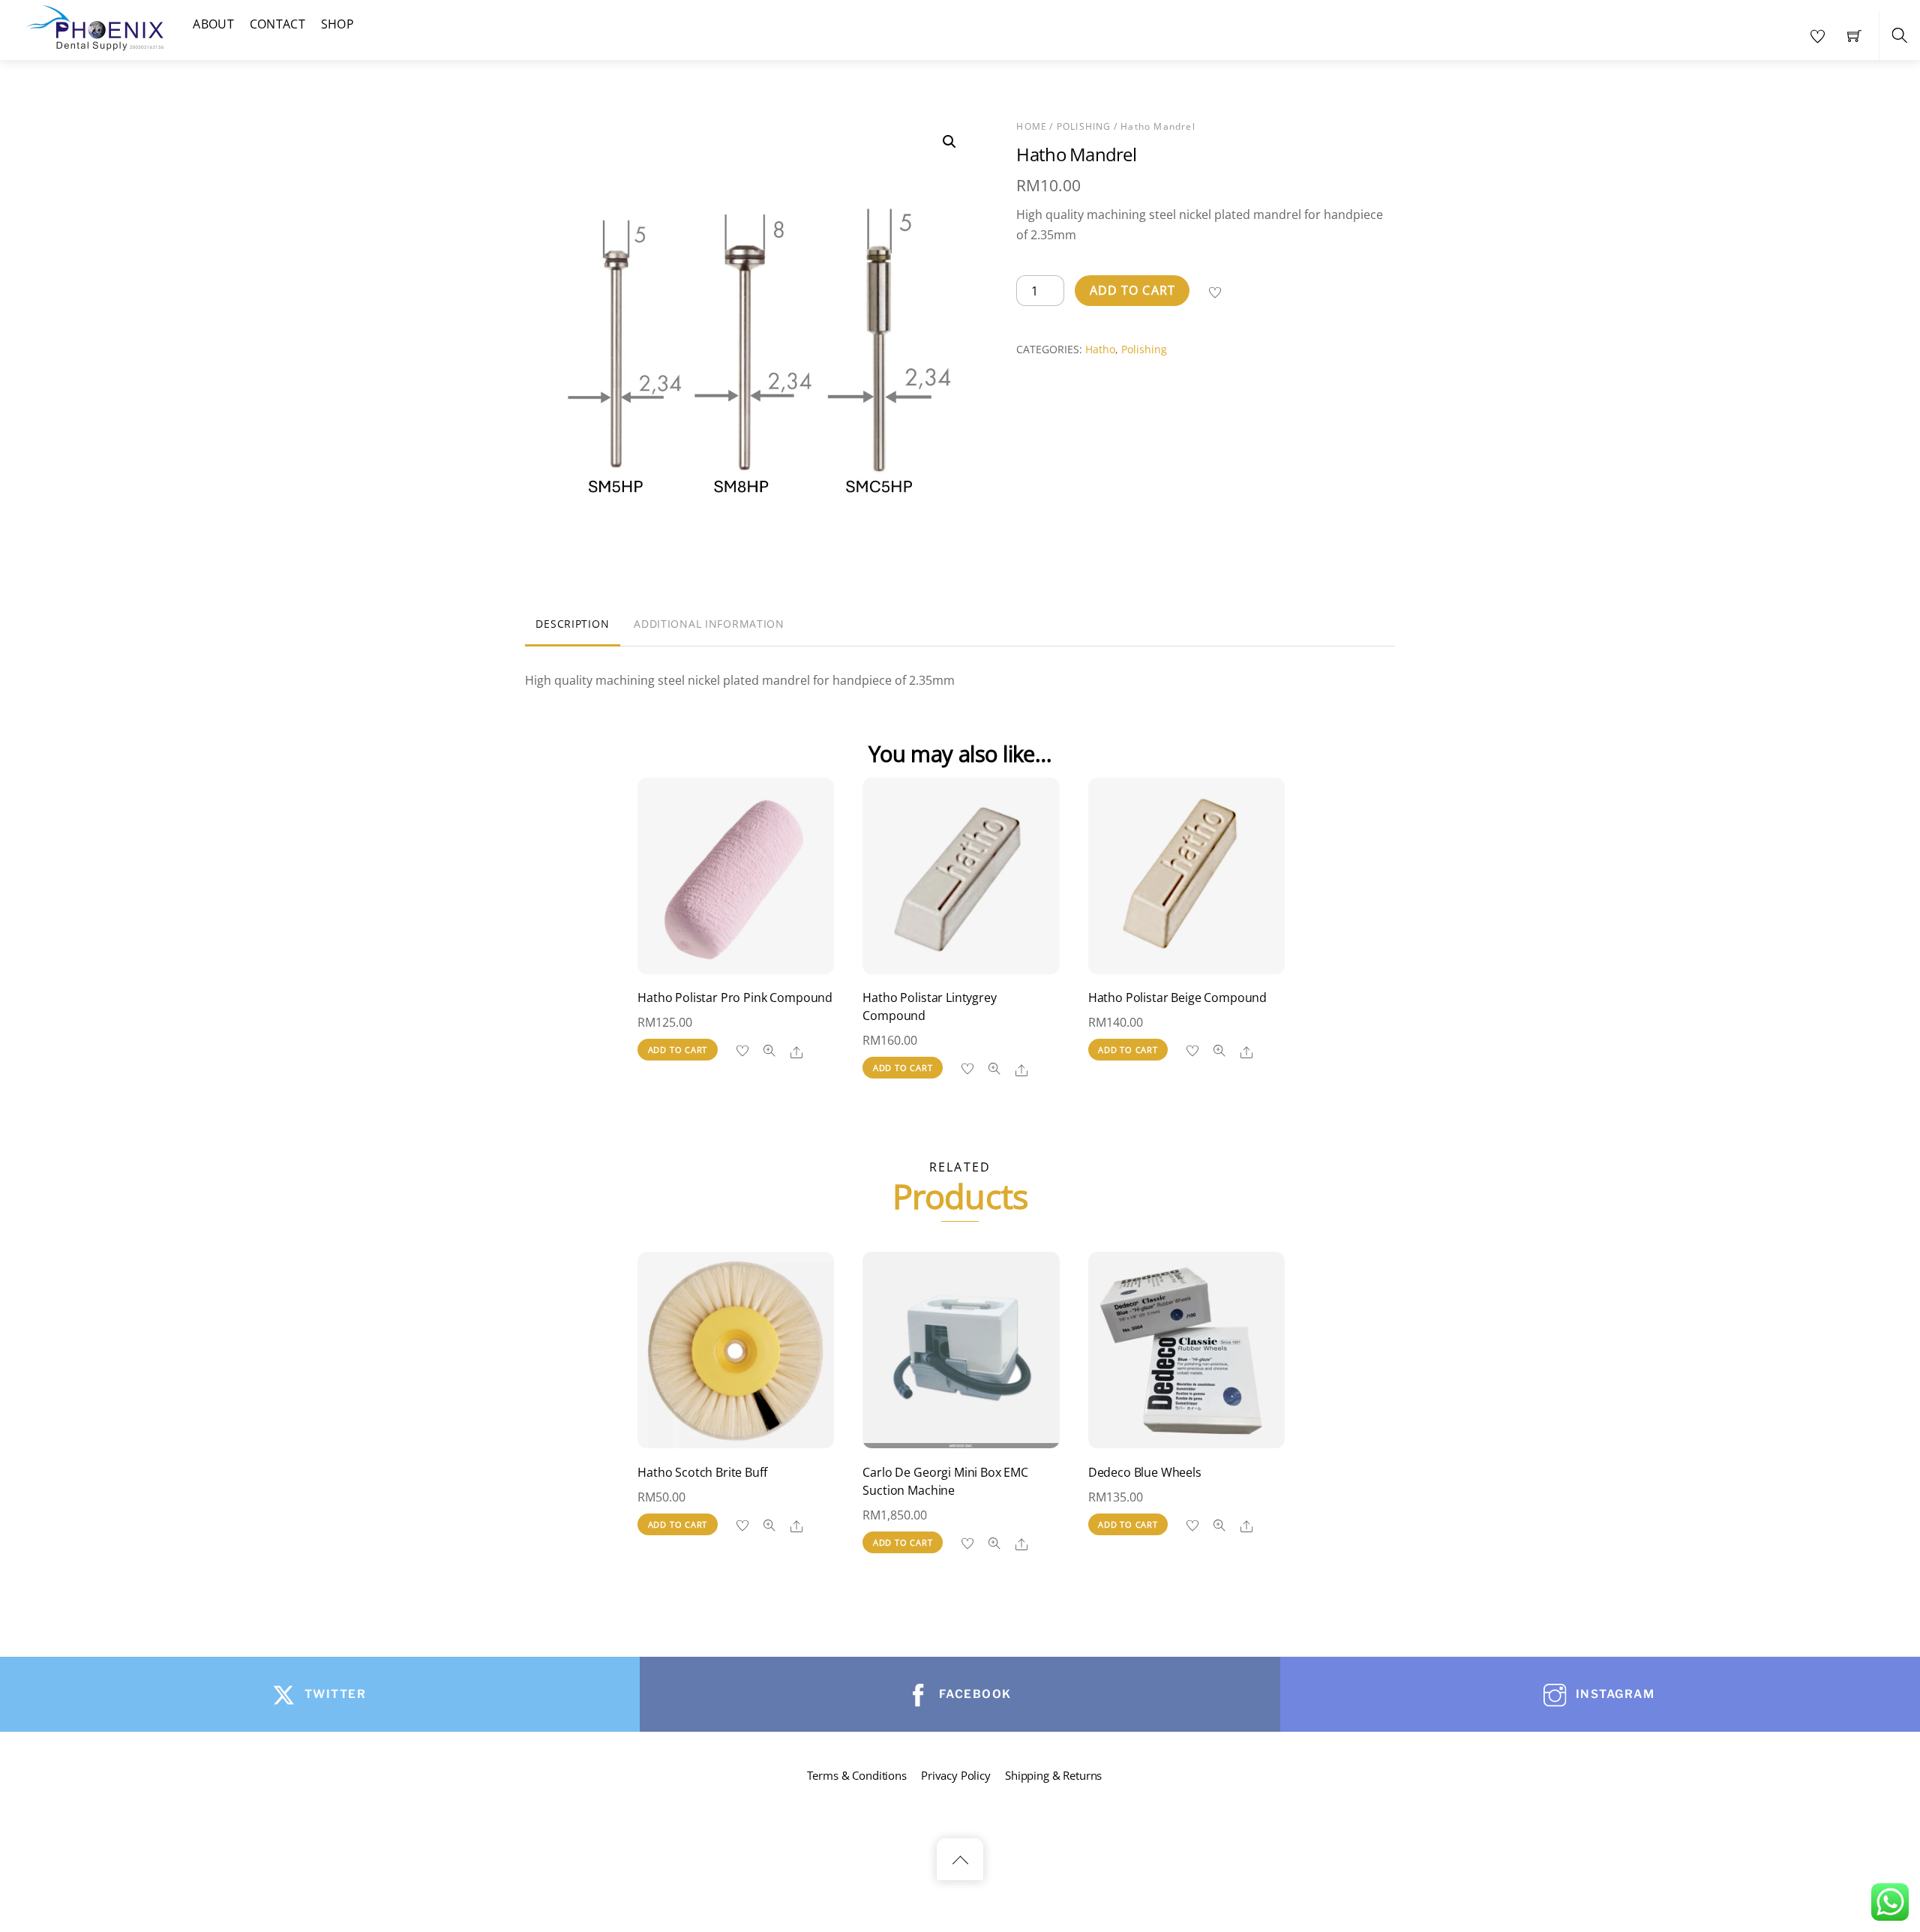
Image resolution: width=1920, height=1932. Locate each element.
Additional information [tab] (709, 624)
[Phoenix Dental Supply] (96, 26)
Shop (337, 24)
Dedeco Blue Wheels (1145, 1472)
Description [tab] (572, 624)
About (213, 24)
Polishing (1084, 126)
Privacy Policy (956, 1775)
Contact (277, 24)
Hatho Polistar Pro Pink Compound (735, 997)
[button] (949, 142)
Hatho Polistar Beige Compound (1177, 997)
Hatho (1100, 349)
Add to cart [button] (678, 1050)
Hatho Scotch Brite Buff (702, 1472)
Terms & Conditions (857, 1775)
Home (1032, 126)
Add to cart (1132, 290)
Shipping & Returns (1053, 1775)
